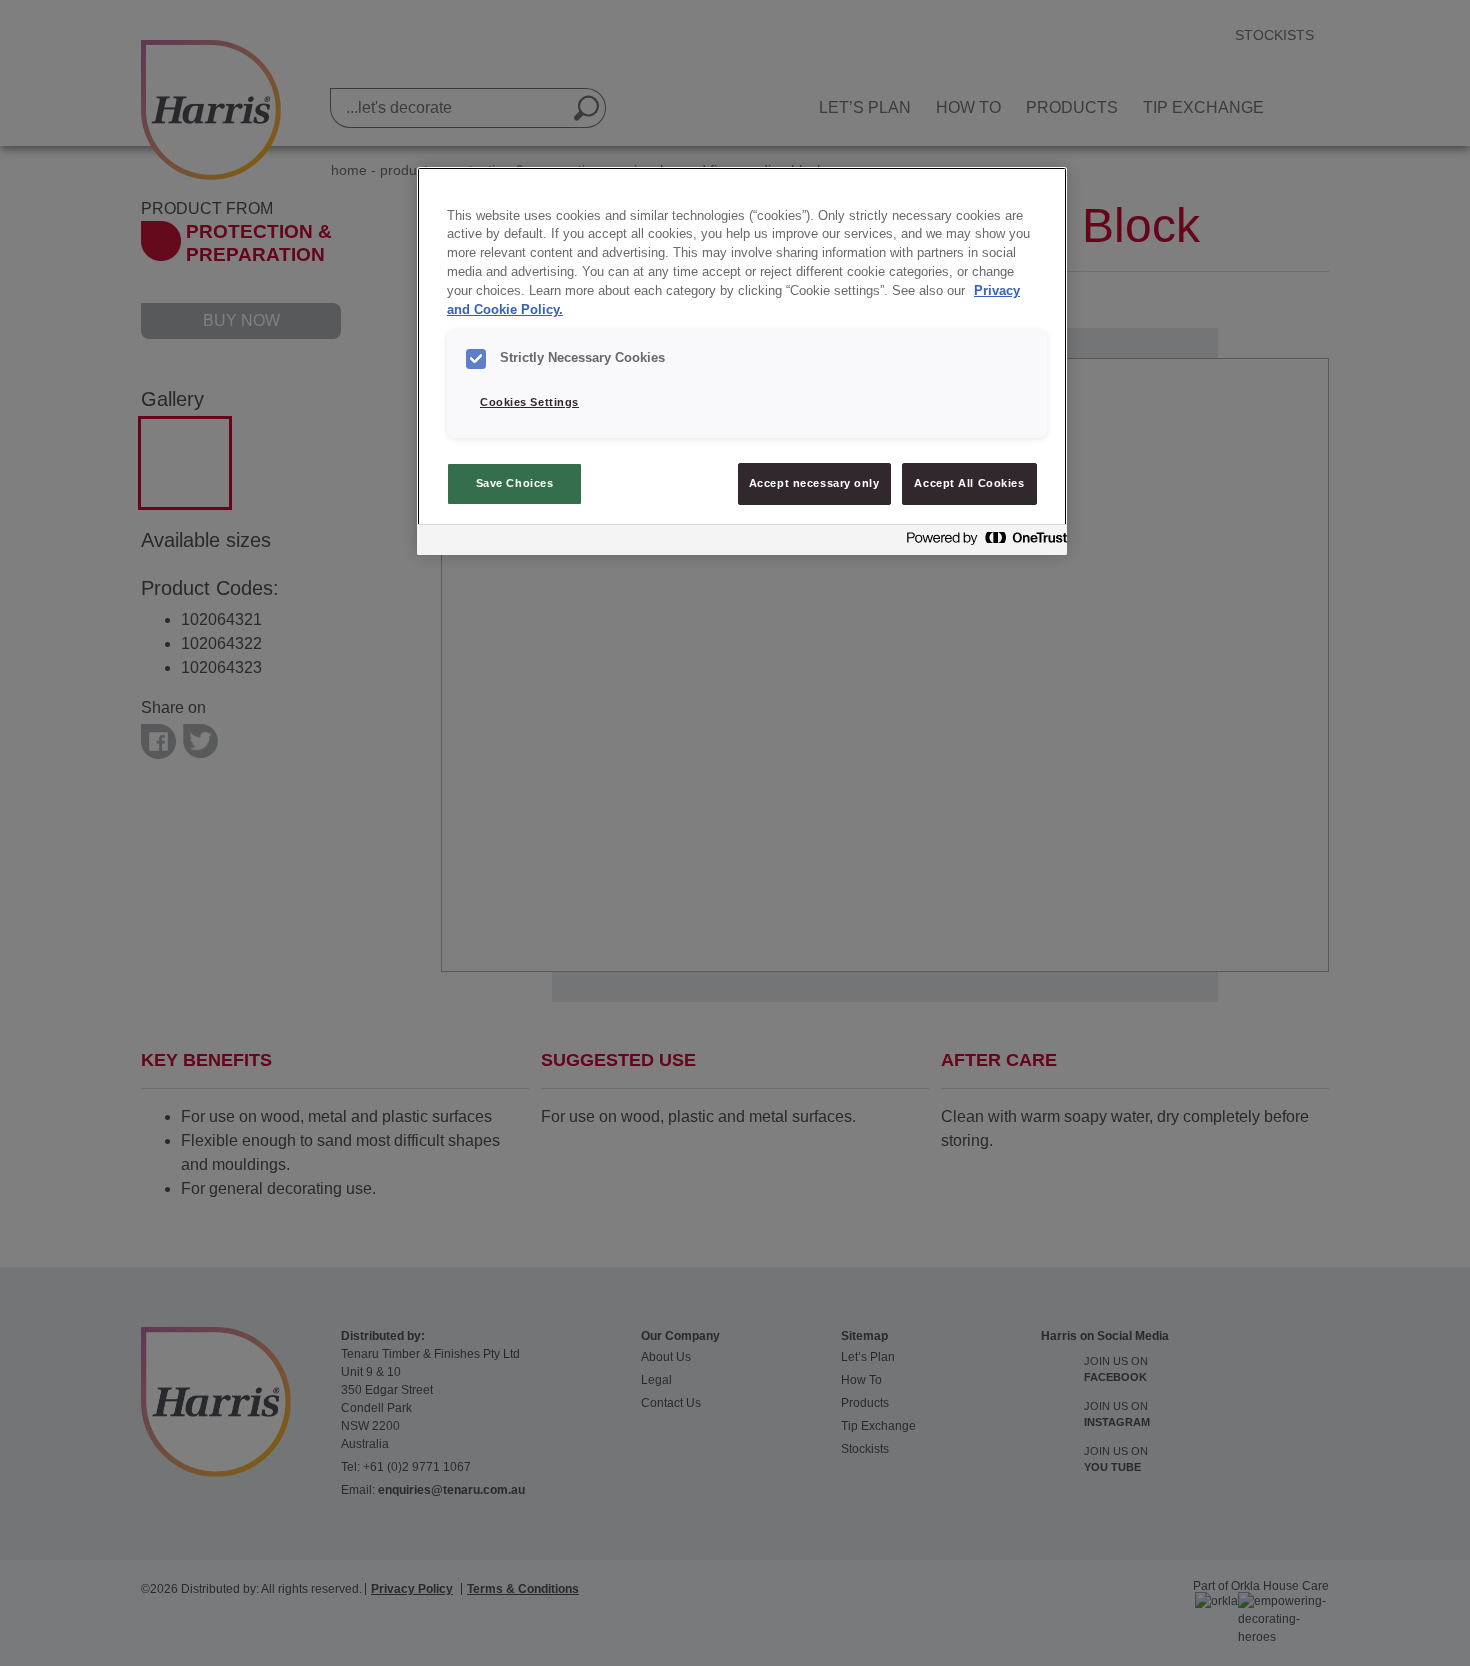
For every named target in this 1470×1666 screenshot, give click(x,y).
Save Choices (515, 483)
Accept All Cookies (969, 483)
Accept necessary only (814, 483)
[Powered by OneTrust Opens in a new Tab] (981, 542)
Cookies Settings (529, 402)
